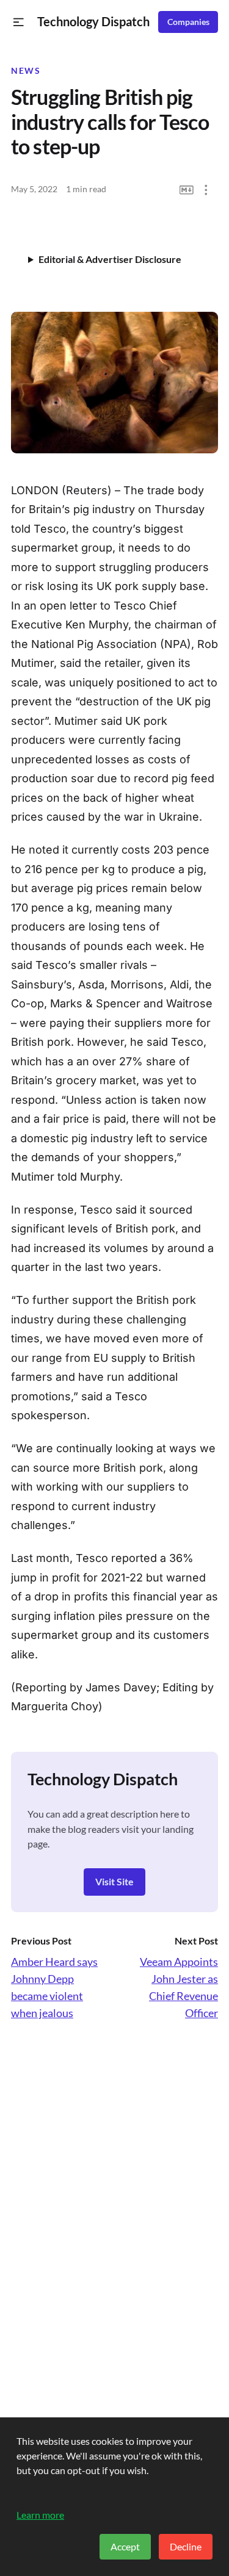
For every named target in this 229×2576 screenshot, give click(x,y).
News (26, 71)
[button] (19, 22)
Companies (188, 22)
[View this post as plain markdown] (187, 190)
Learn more (40, 2515)
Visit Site (114, 1881)
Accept (125, 2546)
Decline (186, 2546)
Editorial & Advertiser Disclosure (110, 259)
